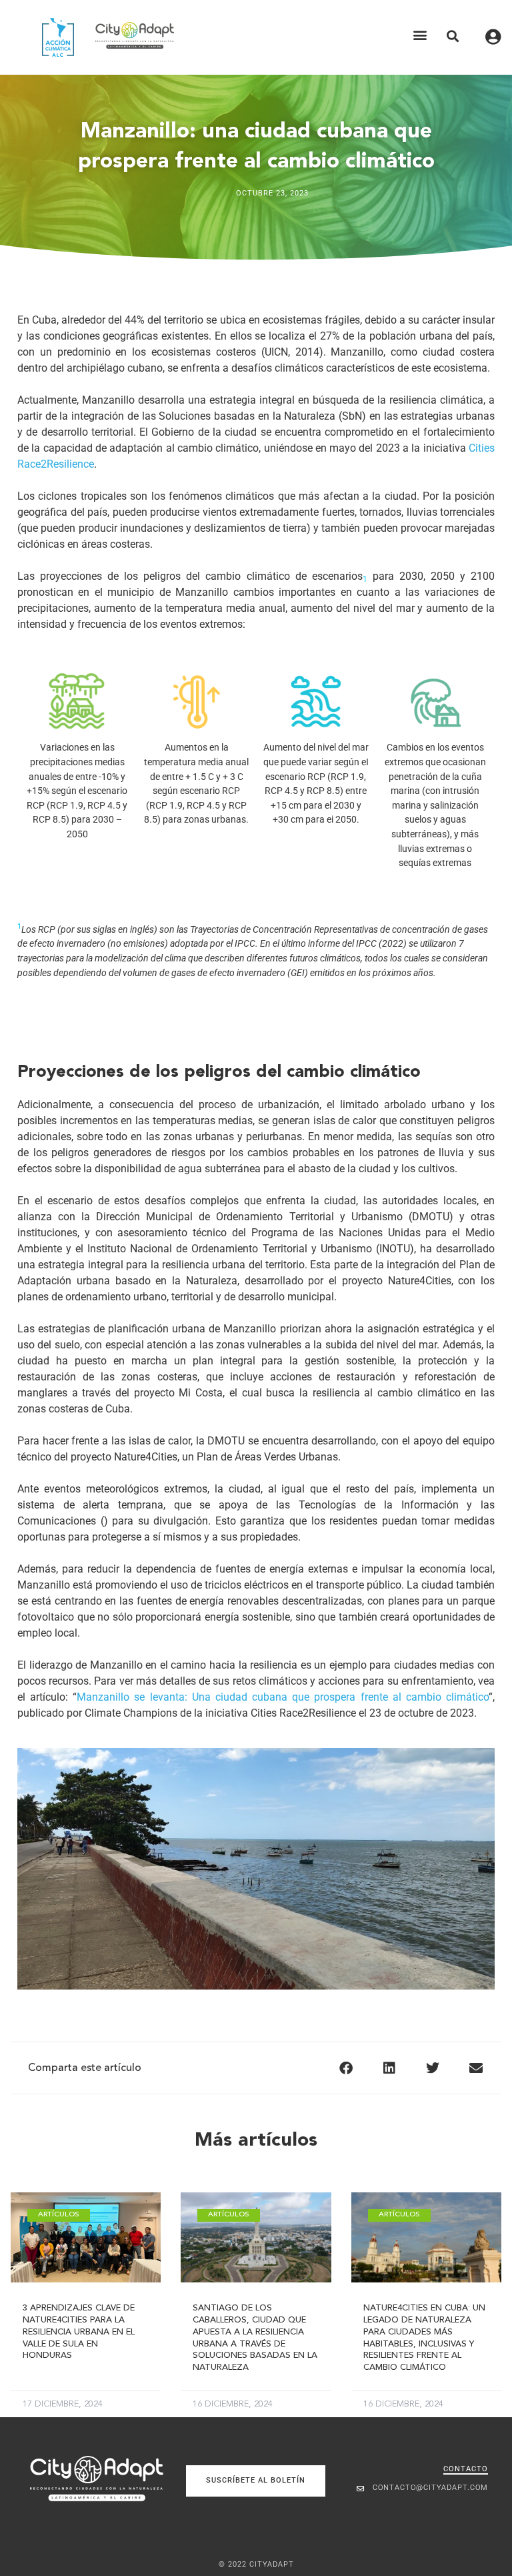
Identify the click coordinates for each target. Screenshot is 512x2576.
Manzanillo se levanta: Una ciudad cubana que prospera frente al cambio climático (283, 1697)
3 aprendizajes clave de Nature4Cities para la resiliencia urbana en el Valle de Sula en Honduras (79, 2332)
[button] (420, 35)
